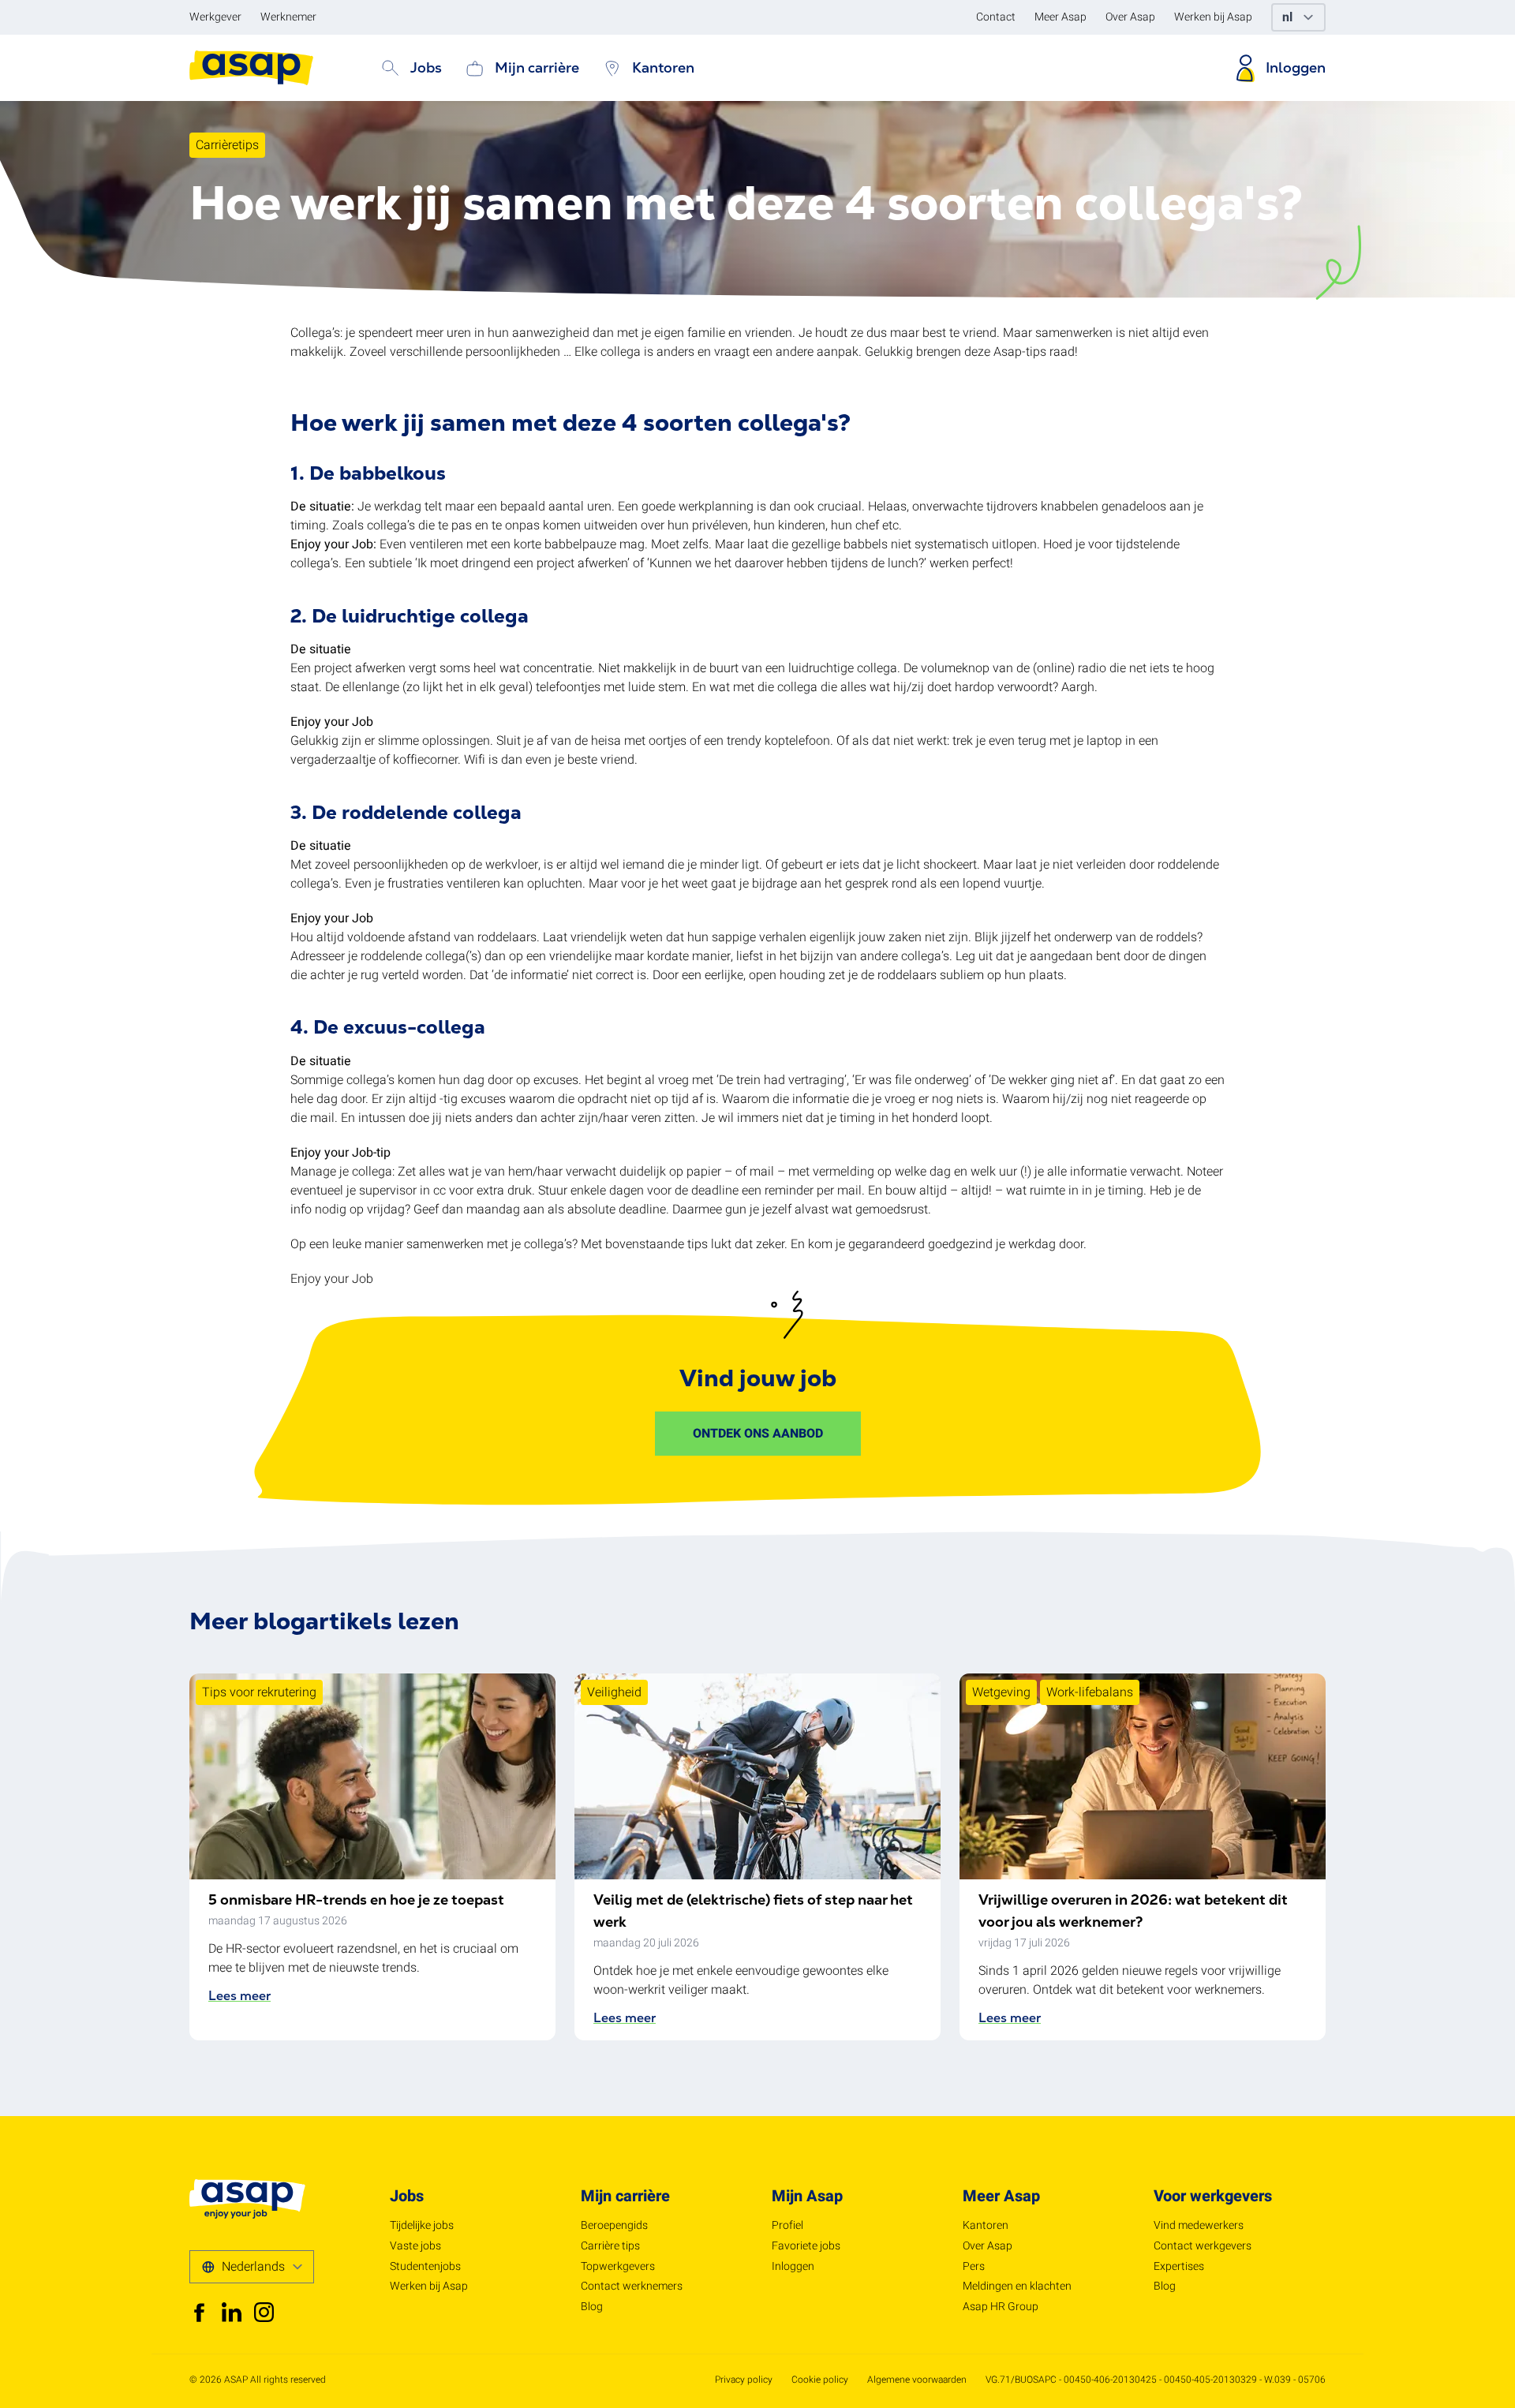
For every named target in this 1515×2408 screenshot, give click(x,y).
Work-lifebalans (1090, 1692)
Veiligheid (614, 1692)
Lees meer (239, 1996)
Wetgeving (1001, 1692)
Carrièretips (227, 145)
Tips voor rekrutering (259, 1692)
